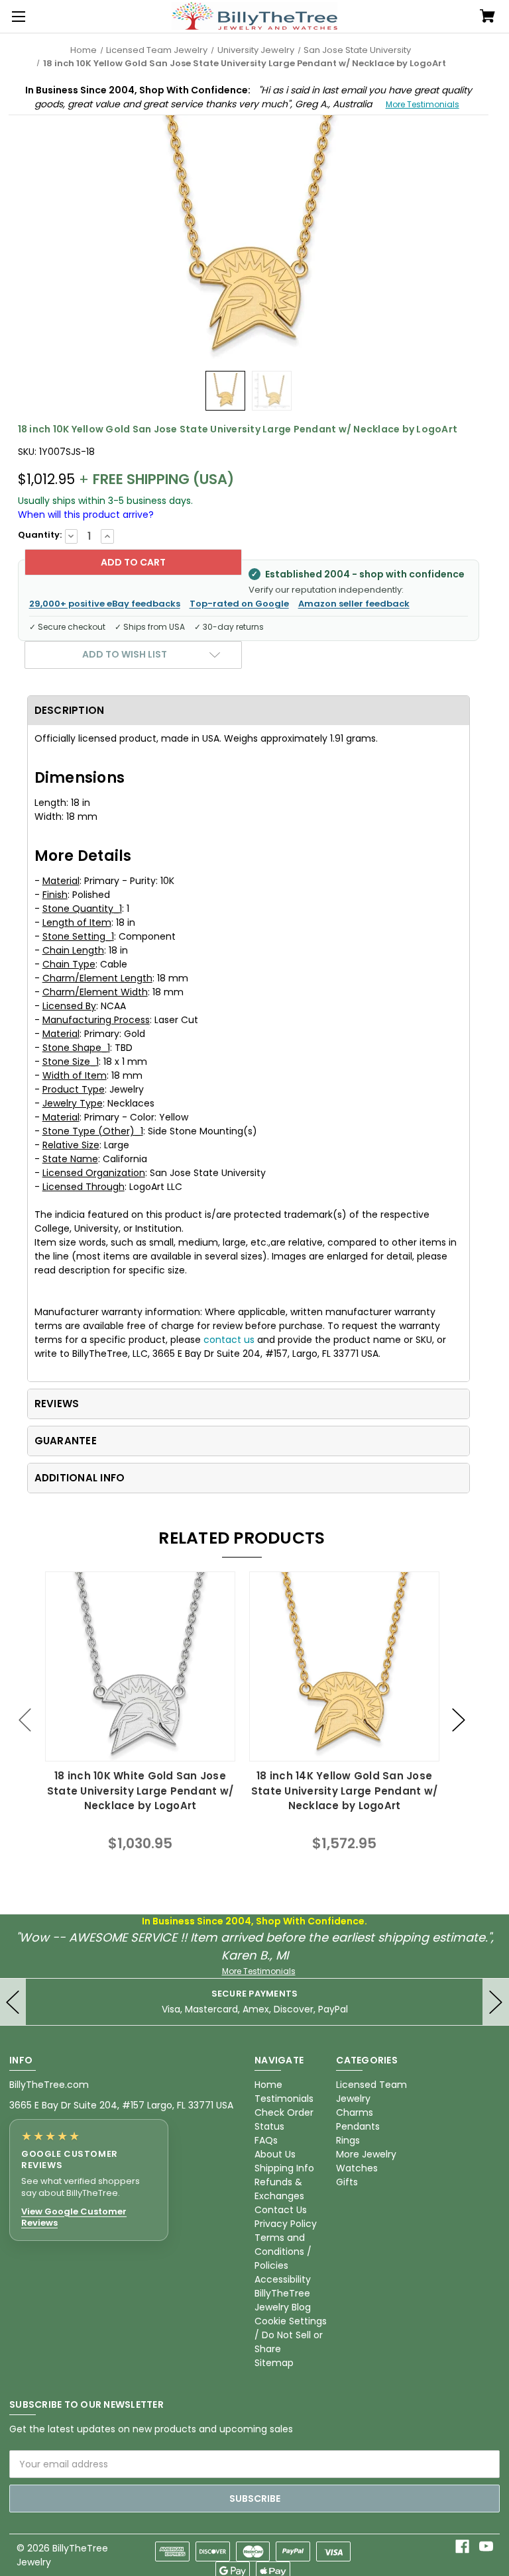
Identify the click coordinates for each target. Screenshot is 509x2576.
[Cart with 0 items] (487, 17)
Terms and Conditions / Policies (283, 2252)
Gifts (347, 2182)
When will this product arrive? (86, 515)
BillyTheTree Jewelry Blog (283, 2300)
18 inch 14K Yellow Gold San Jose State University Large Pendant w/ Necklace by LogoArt (344, 1791)
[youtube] (486, 2547)
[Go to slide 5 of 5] (25, 1720)
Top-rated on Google (239, 604)
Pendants (358, 2126)
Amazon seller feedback (354, 604)
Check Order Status (284, 2119)
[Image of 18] (225, 391)
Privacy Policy (286, 2224)
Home (268, 2085)
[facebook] (462, 2547)
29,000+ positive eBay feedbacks (105, 604)
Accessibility (283, 2279)
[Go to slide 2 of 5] (459, 1720)
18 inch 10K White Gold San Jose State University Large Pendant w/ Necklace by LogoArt (140, 1791)
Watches (357, 2168)
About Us (275, 2154)
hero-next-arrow (496, 2002)
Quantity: (40, 535)
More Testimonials (423, 104)
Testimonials (284, 2099)
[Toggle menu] (17, 17)
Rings (348, 2140)
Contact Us (281, 2210)
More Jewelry (366, 2154)
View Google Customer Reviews (74, 2217)
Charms (355, 2112)
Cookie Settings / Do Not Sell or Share (291, 2335)
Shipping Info (284, 2168)
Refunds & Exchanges (279, 2189)
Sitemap (274, 2363)
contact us (229, 1340)
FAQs (266, 2140)
